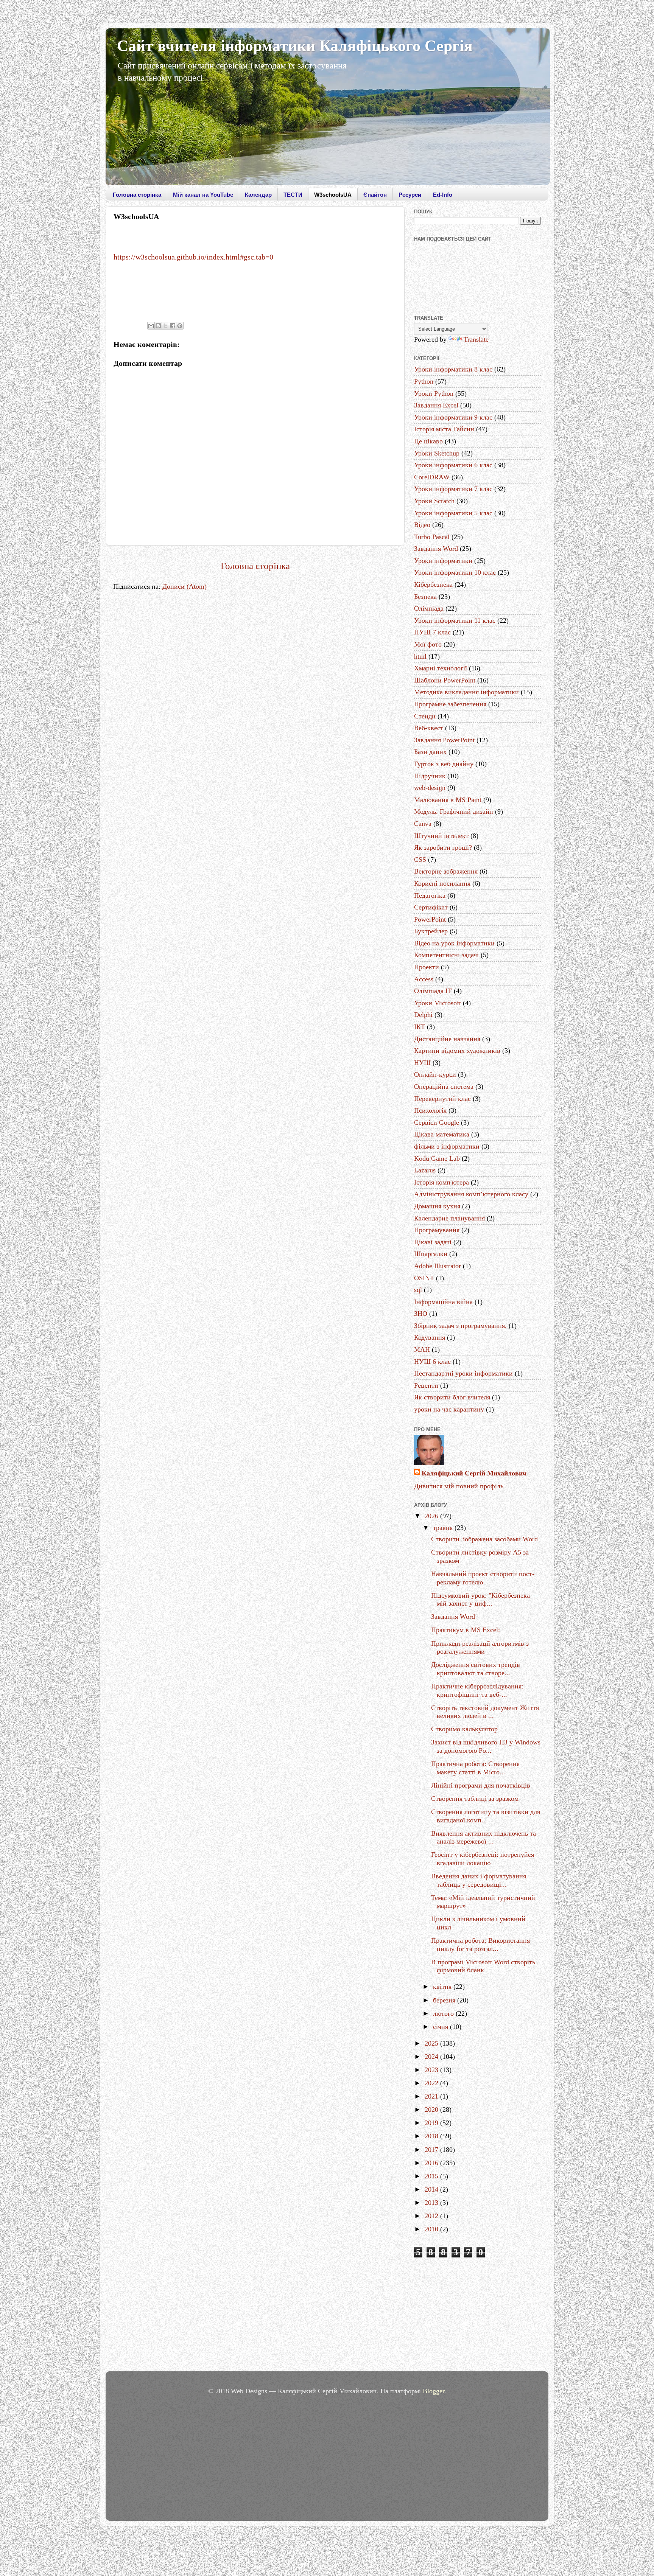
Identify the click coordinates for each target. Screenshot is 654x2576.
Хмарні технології (441, 668)
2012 (432, 2216)
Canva (423, 824)
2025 (432, 2043)
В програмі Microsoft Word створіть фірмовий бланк (483, 1966)
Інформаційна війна (443, 1302)
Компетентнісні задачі (446, 955)
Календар (258, 195)
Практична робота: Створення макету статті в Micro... (475, 1768)
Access (424, 979)
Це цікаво (428, 441)
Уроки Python (434, 393)
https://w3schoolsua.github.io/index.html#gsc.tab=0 (193, 257)
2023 (432, 2070)
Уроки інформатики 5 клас (453, 513)
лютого (444, 2013)
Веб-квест (429, 728)
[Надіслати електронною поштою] (151, 326)
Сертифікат (431, 907)
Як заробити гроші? (443, 847)
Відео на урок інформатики (454, 943)
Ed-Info (443, 195)
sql (418, 1290)
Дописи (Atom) (185, 586)
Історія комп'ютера (441, 1182)
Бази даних (430, 752)
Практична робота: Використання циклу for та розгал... (480, 1945)
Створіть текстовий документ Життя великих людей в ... (485, 1712)
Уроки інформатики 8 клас (453, 369)
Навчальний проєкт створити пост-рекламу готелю (483, 1578)
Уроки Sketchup (437, 453)
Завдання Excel (436, 405)
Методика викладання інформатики (466, 692)
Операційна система (444, 1087)
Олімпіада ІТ (433, 991)
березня (445, 2000)
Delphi (423, 1015)
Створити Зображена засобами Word (484, 1539)
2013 (432, 2203)
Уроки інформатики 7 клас (453, 489)
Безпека (425, 597)
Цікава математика (442, 1134)
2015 (432, 2176)
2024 (432, 2057)
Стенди (425, 716)
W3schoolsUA (333, 195)
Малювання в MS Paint (448, 800)
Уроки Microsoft (438, 1003)
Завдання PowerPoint (444, 740)
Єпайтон (375, 195)
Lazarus (425, 1170)
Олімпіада (429, 608)
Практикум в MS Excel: (466, 1630)
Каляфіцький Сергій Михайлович (474, 1473)
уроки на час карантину (449, 1409)
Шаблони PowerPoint (445, 680)
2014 (432, 2189)
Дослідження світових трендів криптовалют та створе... (476, 1669)
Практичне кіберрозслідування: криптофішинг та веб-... (477, 1690)
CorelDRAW (432, 477)
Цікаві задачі (433, 1242)
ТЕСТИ (293, 195)
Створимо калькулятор (464, 1729)
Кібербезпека (433, 585)
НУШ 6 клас (432, 1362)
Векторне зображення (446, 871)
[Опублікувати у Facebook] (173, 326)
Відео (422, 525)
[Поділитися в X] (165, 326)
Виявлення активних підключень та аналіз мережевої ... (483, 1838)
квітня (443, 1987)
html (420, 656)
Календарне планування (449, 1218)
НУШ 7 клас (432, 632)
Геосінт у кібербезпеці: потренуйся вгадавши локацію (483, 1859)
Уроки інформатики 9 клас (453, 417)
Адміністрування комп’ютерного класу (471, 1194)
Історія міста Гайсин (444, 429)
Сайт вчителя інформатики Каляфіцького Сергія (295, 46)
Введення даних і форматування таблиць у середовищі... (479, 1880)
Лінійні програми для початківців (481, 1785)
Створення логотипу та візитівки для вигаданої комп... (486, 1816)
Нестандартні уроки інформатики (463, 1373)
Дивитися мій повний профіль (459, 1486)
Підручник (430, 776)
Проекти (427, 967)
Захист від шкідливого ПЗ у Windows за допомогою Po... (486, 1746)
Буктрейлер (431, 931)
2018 (432, 2136)
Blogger (434, 2391)
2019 (432, 2123)
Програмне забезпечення (450, 704)
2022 (432, 2083)
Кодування (430, 1337)
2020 (432, 2110)
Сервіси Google (437, 1122)
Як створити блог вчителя (452, 1397)
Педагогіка (430, 895)
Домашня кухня (437, 1206)
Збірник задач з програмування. (460, 1326)
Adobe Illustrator (438, 1266)
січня (441, 2027)
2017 (432, 2150)
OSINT (424, 1278)
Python (424, 381)
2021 (432, 2096)
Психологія (430, 1110)
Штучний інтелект (441, 836)
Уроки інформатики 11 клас (455, 620)
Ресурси (410, 195)
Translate (476, 339)
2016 (432, 2163)
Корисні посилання (442, 883)
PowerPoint (430, 919)
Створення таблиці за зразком (475, 1799)
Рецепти (426, 1385)
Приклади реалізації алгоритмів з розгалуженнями (480, 1648)
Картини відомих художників (457, 1051)
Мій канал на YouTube (203, 195)
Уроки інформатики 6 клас (453, 465)
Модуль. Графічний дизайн (454, 812)
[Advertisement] (477, 2316)
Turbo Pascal (432, 537)
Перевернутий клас (442, 1099)
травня (444, 1528)
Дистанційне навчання (447, 1039)
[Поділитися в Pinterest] (180, 326)
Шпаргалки (431, 1254)
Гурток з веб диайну (444, 764)
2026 (432, 1516)
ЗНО (421, 1314)
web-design (430, 788)
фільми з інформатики (447, 1146)
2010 (432, 2229)
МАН (422, 1349)
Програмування (437, 1230)
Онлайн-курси (435, 1074)
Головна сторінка (137, 195)
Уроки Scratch (434, 501)
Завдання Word (436, 549)
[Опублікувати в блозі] (158, 326)
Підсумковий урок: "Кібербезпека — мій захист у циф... (485, 1600)
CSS (420, 860)
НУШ (422, 1063)
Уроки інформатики (443, 561)
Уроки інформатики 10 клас (455, 572)
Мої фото (428, 644)
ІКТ (420, 1027)
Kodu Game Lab (437, 1158)
